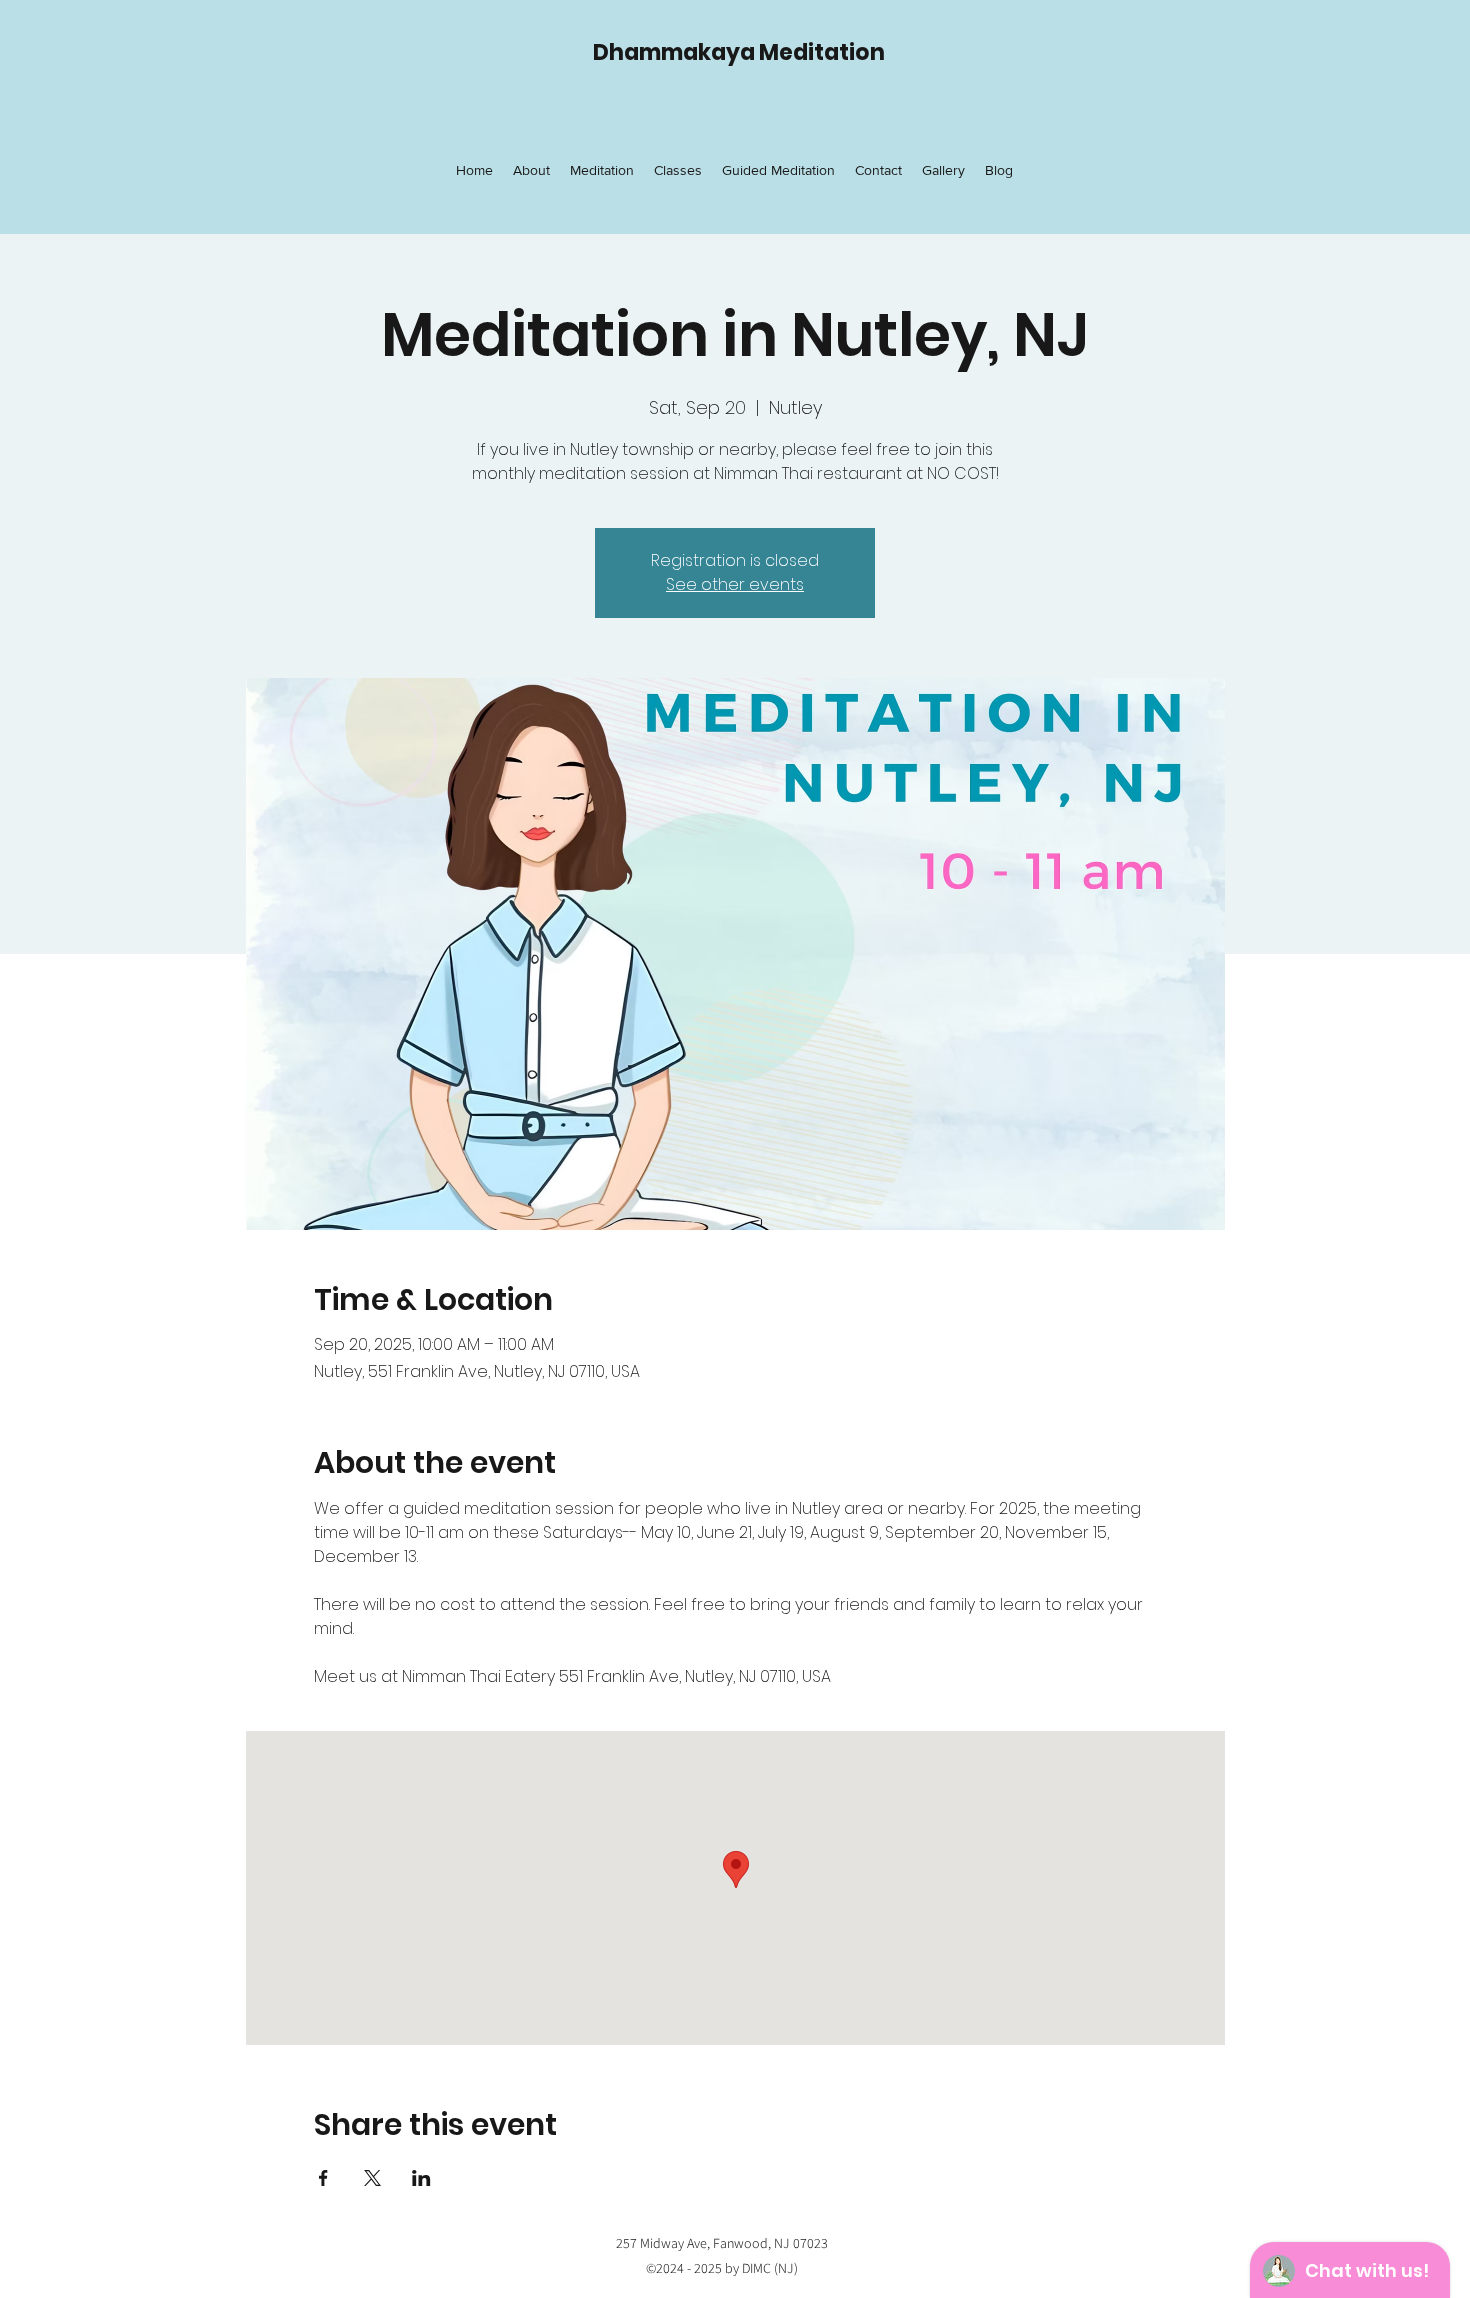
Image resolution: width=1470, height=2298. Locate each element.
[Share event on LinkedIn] (421, 2178)
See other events (735, 584)
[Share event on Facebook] (323, 2178)
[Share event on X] (372, 2178)
